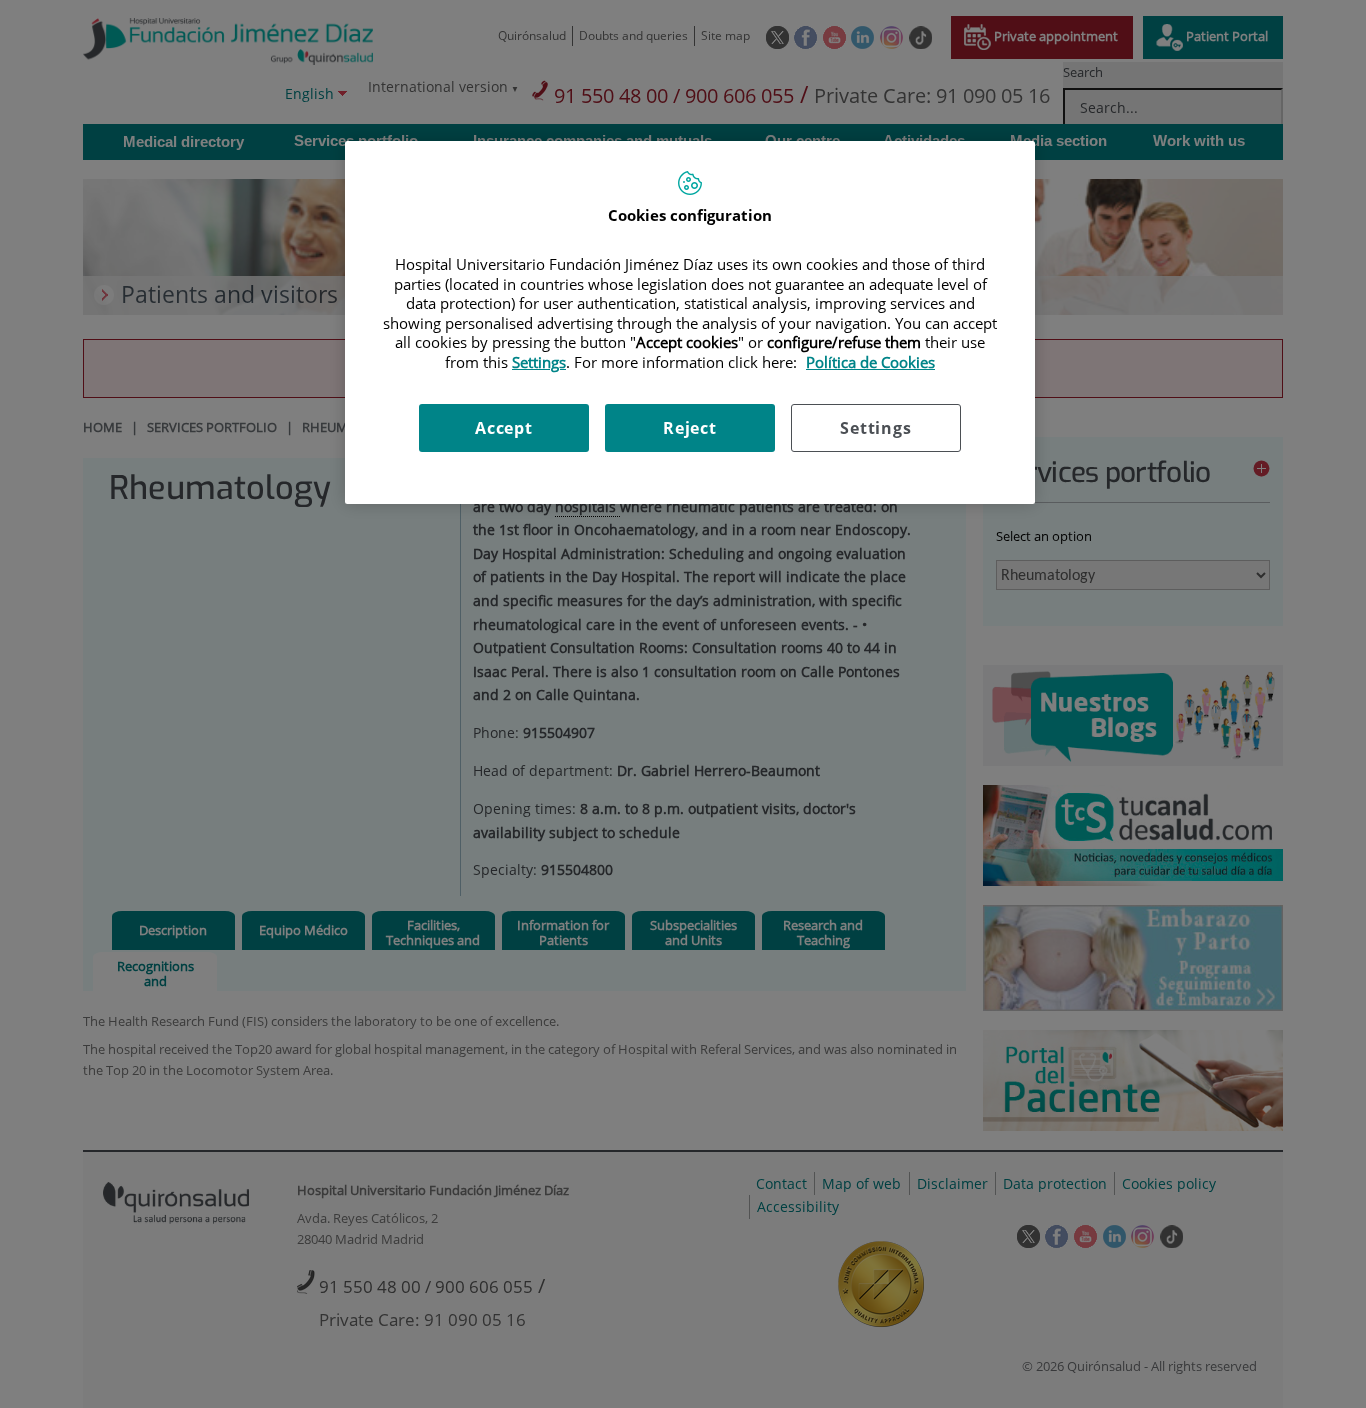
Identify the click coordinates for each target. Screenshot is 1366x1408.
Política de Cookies (870, 362)
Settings (875, 428)
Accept (504, 428)
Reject (690, 428)
